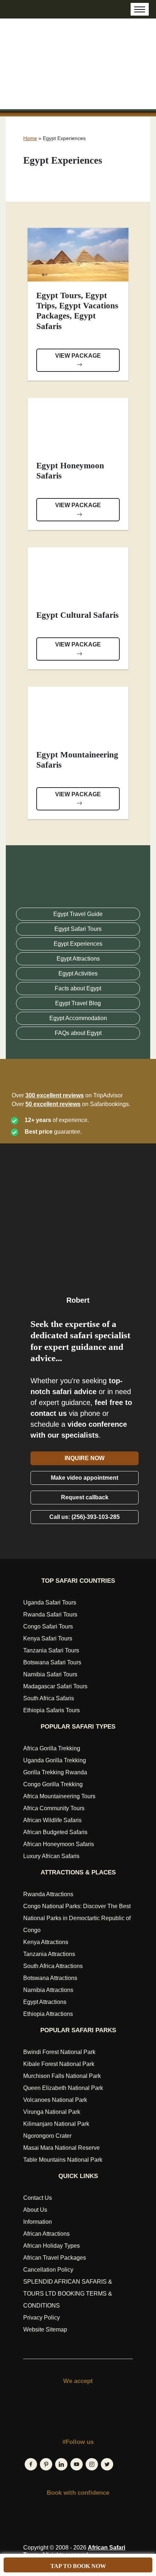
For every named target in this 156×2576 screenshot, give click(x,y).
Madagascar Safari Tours (55, 1686)
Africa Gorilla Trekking (52, 1748)
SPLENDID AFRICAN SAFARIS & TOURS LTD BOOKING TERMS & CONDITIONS (68, 2294)
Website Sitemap (45, 2330)
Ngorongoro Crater (47, 2136)
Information (38, 2222)
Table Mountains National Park (63, 2160)
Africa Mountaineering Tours (59, 1796)
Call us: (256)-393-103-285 (85, 1517)
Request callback (85, 1497)
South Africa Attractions (53, 1966)
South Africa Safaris (49, 1698)
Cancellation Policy (48, 2270)
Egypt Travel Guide (78, 914)
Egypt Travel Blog (78, 1003)
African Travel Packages (55, 2258)
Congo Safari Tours (48, 1626)
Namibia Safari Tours (50, 1674)
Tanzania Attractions (49, 1954)
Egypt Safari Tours (78, 929)
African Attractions (46, 2234)
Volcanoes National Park (55, 2100)
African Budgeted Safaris (55, 1832)
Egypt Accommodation (78, 1018)
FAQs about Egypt (78, 1033)
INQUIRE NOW (85, 1458)
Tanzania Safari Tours (51, 1650)
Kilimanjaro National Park (56, 2124)
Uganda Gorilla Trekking (55, 1760)
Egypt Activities (78, 973)
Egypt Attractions (78, 959)
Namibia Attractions (48, 1990)
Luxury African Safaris (51, 1856)
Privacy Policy (42, 2318)
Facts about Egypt (78, 988)
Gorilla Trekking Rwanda (55, 1772)
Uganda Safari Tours (50, 1603)
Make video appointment (85, 1478)
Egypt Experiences (78, 944)
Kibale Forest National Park (59, 2064)
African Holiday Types (52, 2246)
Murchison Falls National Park (62, 2076)
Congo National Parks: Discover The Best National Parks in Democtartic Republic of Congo (77, 1918)
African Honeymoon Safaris (59, 1844)
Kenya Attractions (46, 1942)
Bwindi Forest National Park (59, 2052)
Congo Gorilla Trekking (53, 1784)
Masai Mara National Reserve (61, 2148)
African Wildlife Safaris (52, 1820)
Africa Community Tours (54, 1808)
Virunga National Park (52, 2112)
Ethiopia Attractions (48, 2014)
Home (30, 138)
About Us (35, 2210)
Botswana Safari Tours (52, 1662)
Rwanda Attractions (48, 1894)
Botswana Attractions (50, 1978)
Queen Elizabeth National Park (63, 2088)
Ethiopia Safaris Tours (52, 1710)
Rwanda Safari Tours (50, 1614)
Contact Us (38, 2198)
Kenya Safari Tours (48, 1638)
